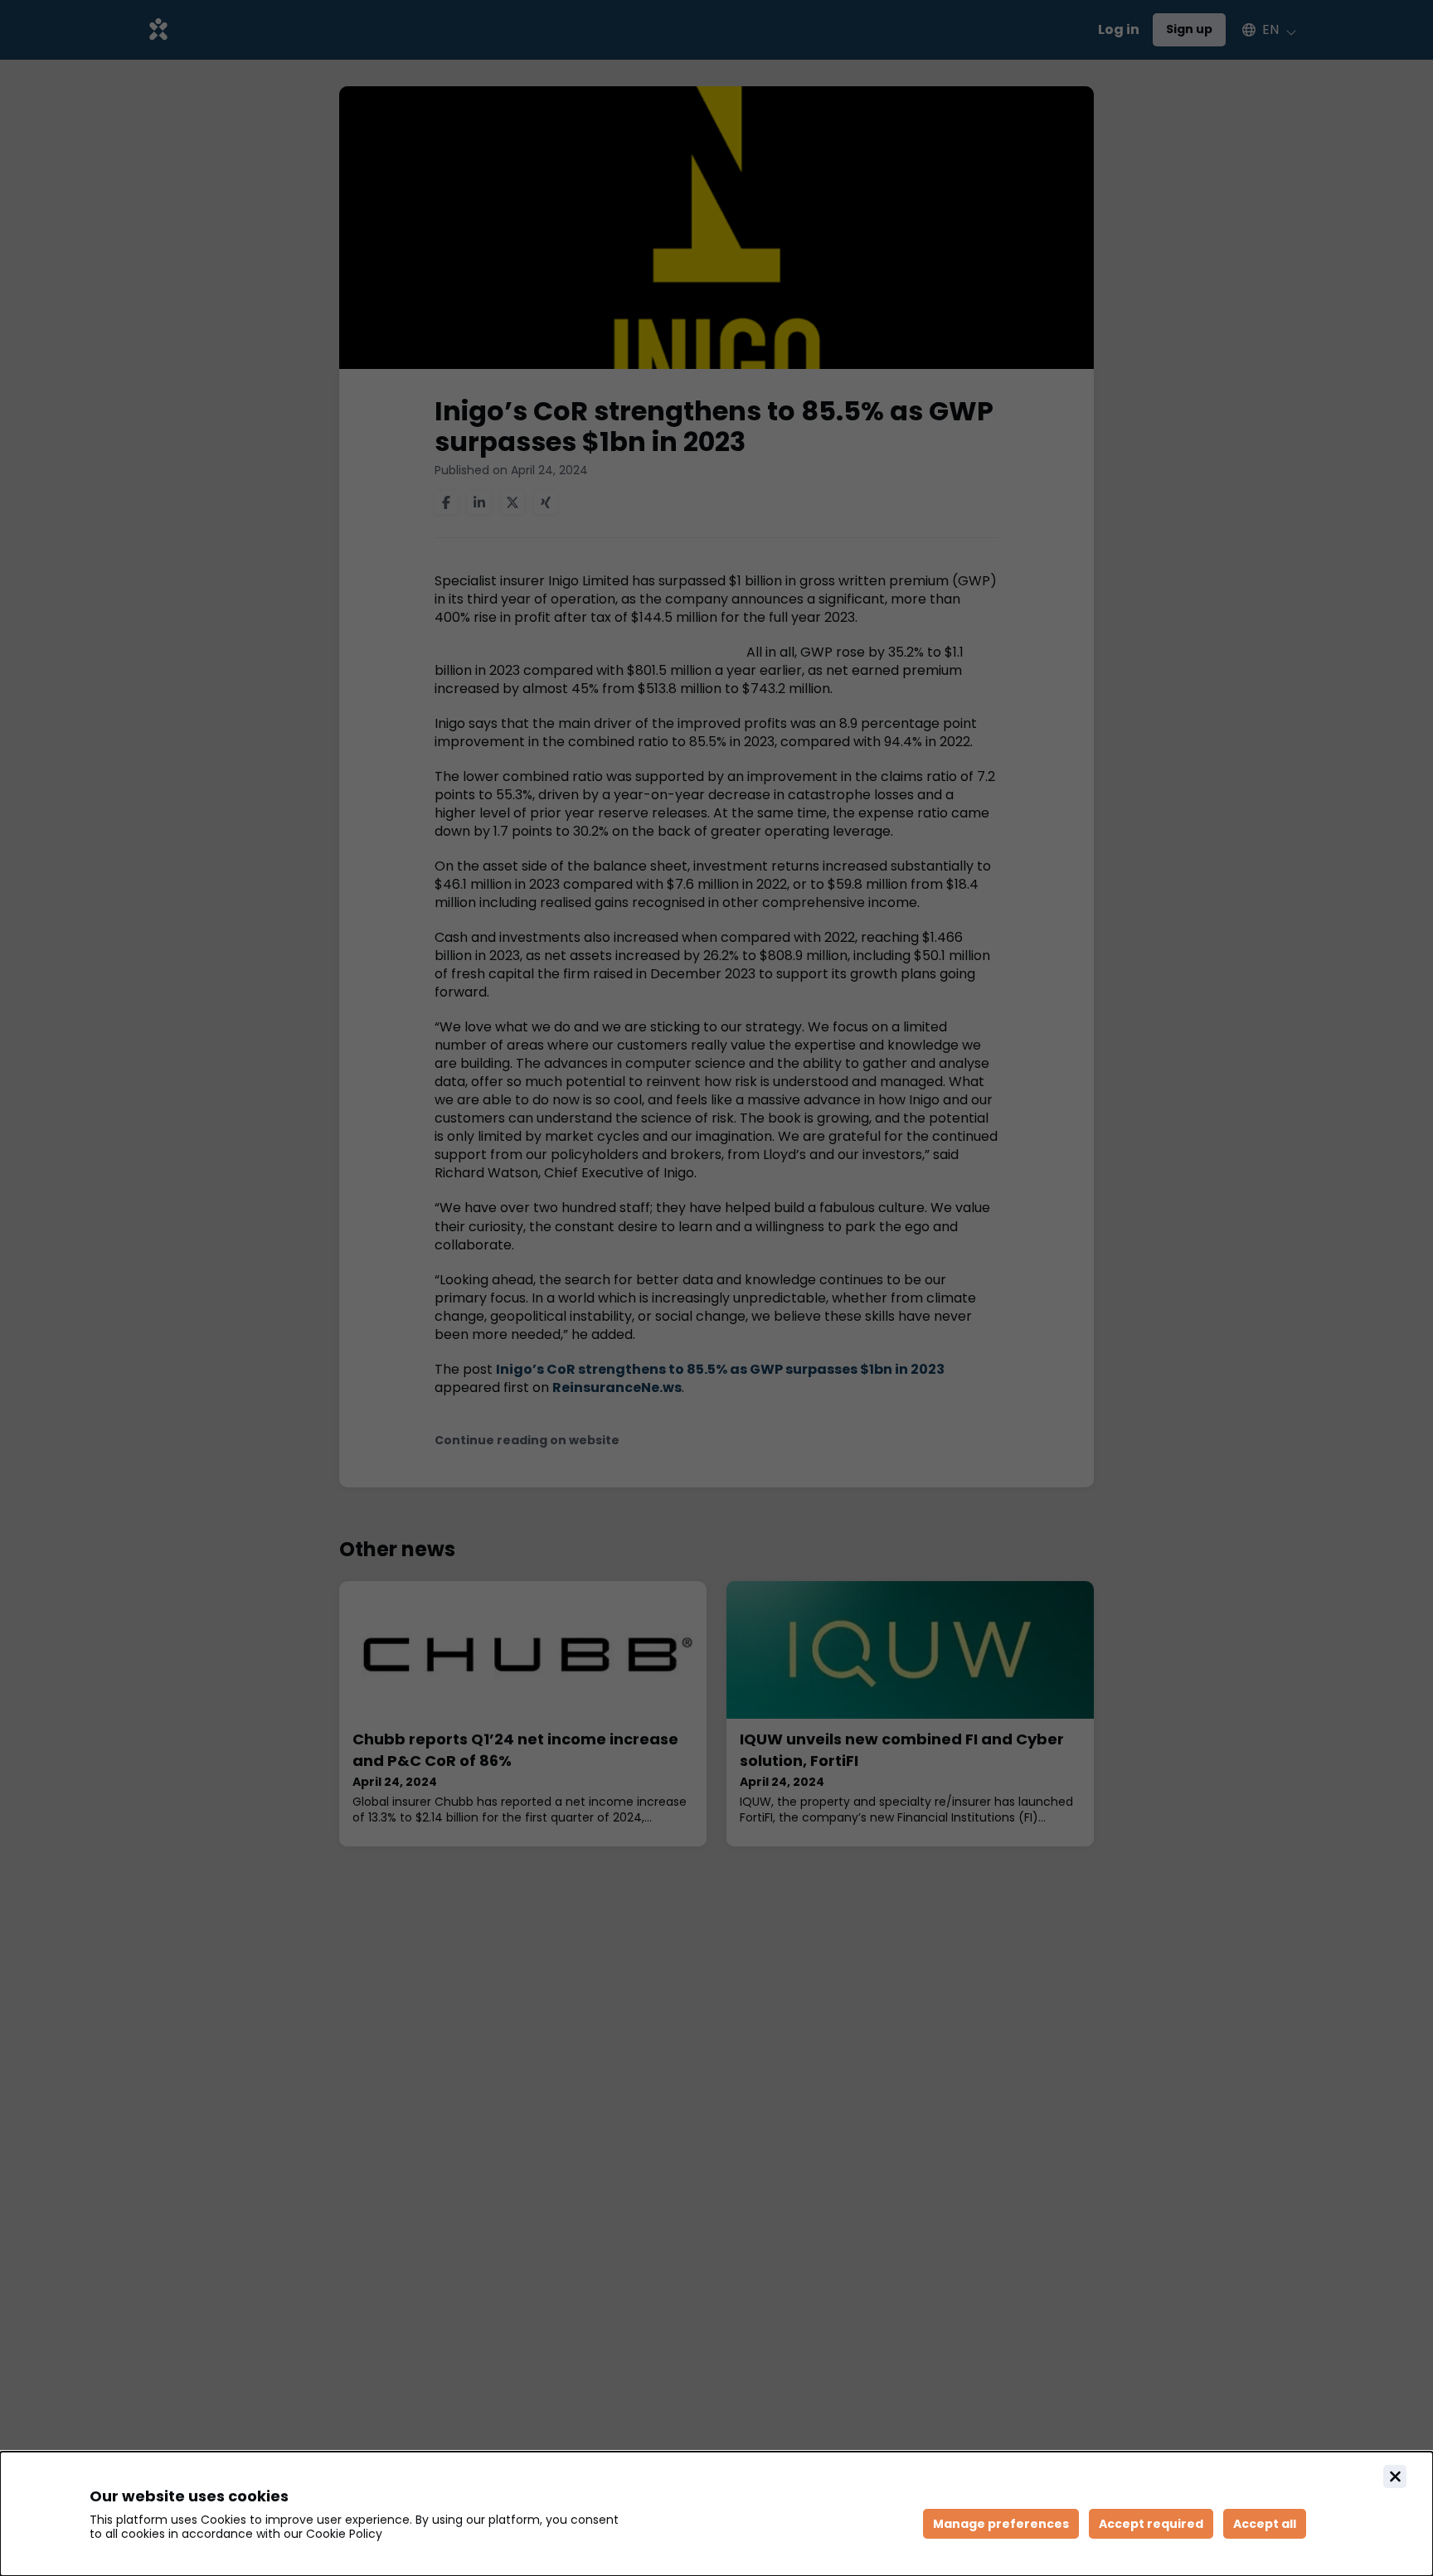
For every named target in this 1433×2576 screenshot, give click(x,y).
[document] (716, 2514)
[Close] (1395, 2477)
